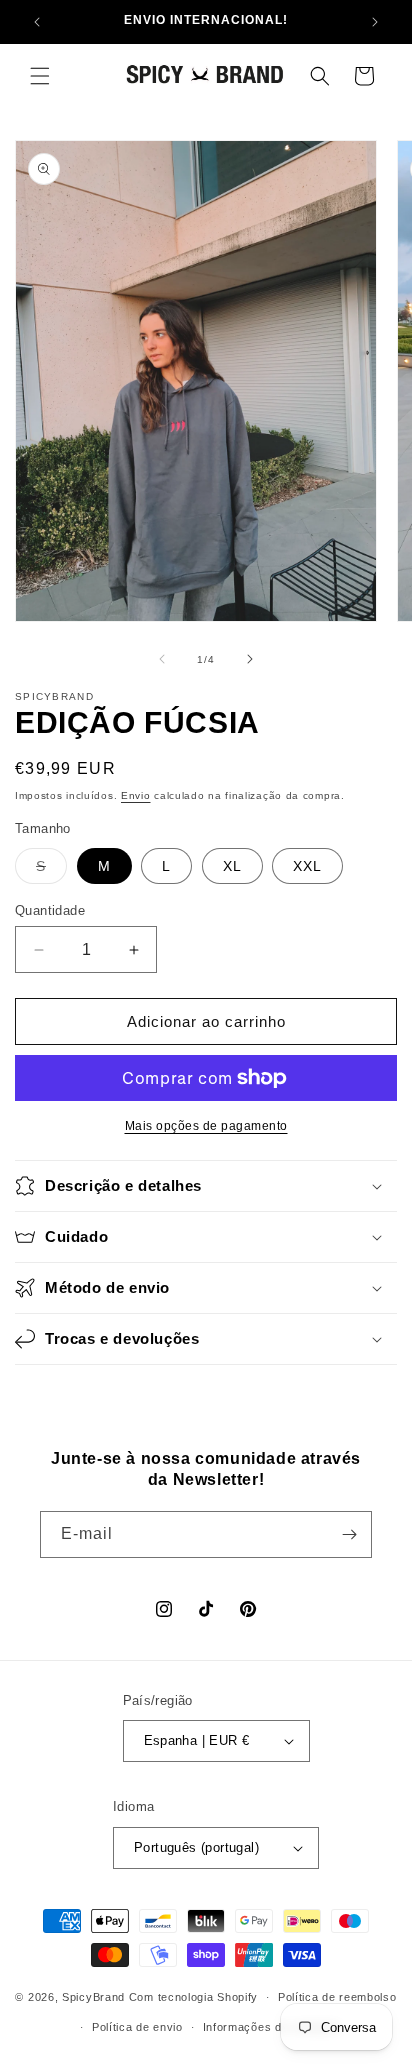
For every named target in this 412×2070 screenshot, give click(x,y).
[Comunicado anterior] (37, 22)
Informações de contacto (271, 2027)
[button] (40, 76)
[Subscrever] (349, 1534)
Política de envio (137, 2027)
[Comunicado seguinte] (375, 22)
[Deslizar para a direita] (250, 659)
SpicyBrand (93, 1997)
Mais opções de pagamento (206, 1126)
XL (232, 866)
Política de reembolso (337, 1997)
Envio (136, 795)
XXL (307, 866)
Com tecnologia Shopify (193, 1997)
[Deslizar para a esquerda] (162, 659)
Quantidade (50, 910)
